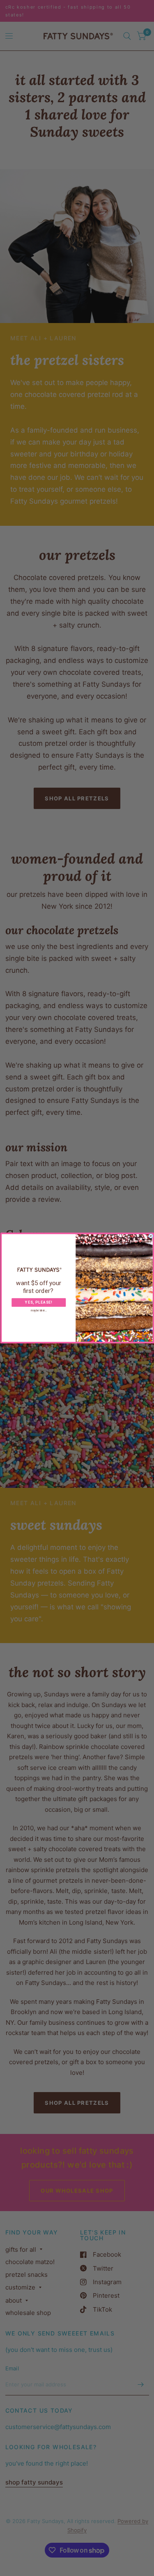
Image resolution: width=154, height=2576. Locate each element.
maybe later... (38, 1311)
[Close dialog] (151, 1236)
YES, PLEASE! (39, 1303)
